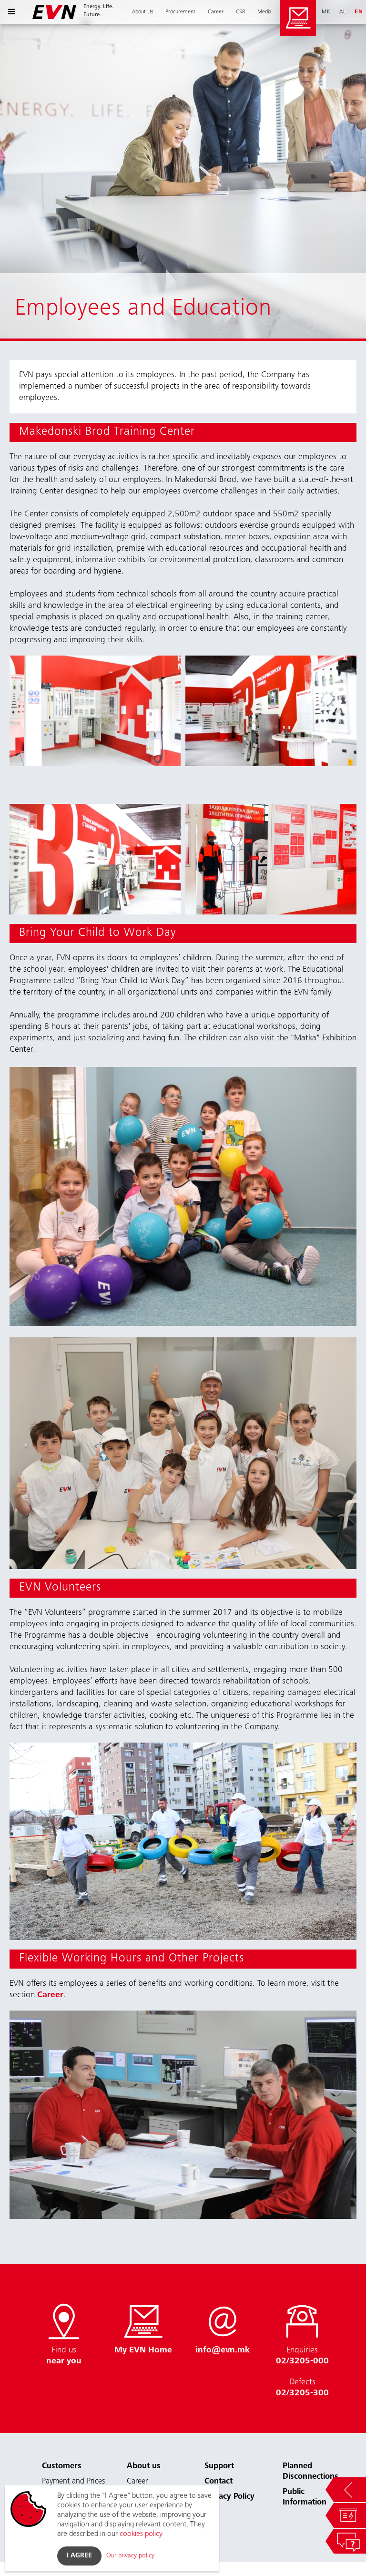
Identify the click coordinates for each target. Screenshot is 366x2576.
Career (216, 12)
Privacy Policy (229, 2497)
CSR (240, 12)
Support (219, 2467)
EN (359, 12)
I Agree (79, 2556)
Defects (302, 2388)
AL (343, 12)
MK (326, 12)
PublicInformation (305, 2498)
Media (264, 12)
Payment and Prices (73, 2482)
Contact (219, 2482)
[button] (12, 12)
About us (144, 2467)
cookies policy (141, 2534)
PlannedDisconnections (310, 2472)
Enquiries (302, 2356)
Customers (62, 2467)
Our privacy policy (130, 2556)
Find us (64, 2356)
